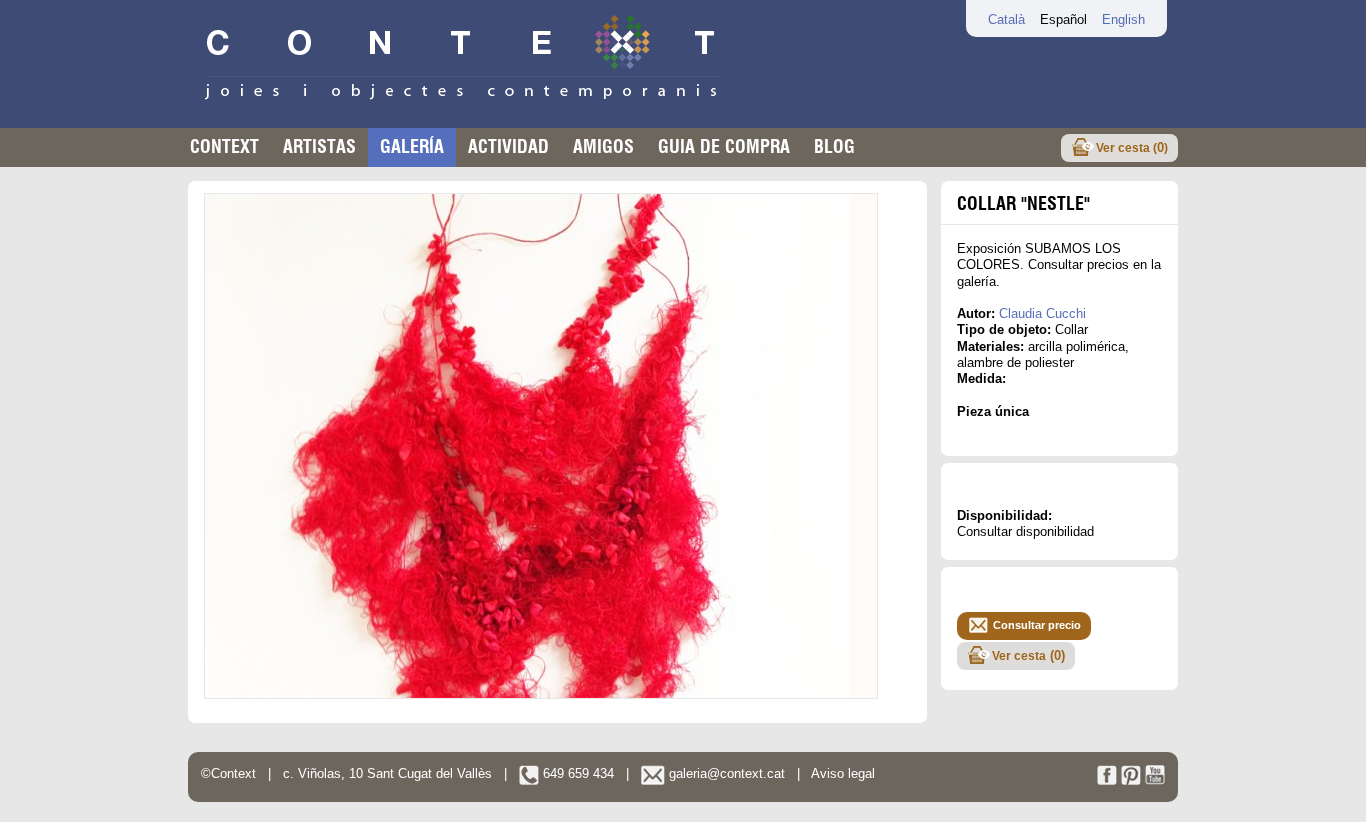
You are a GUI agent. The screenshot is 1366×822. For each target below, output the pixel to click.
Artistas (319, 146)
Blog (834, 146)
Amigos (603, 146)
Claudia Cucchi (1042, 313)
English (1123, 19)
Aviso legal (843, 773)
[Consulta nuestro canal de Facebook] (1107, 780)
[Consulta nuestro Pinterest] (1131, 780)
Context (224, 146)
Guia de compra (724, 146)
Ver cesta (1028, 655)
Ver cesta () (1132, 147)
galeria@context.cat (725, 773)
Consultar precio (1037, 625)
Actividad (508, 146)
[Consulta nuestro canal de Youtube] (1155, 780)
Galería (412, 146)
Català (1006, 19)
